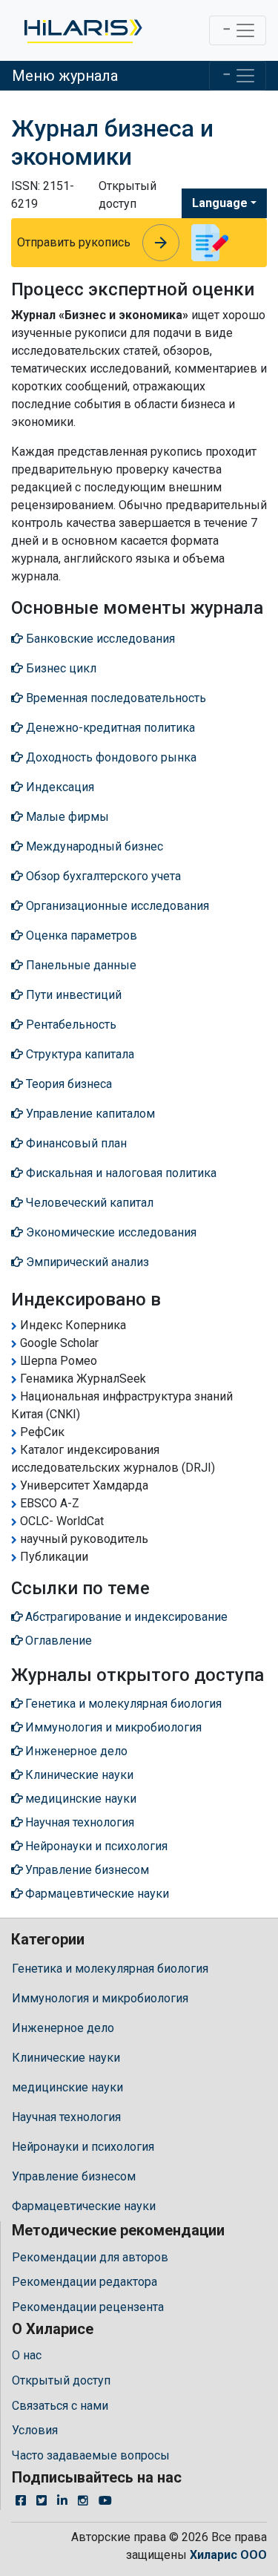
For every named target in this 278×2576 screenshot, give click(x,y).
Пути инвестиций (72, 995)
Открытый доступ (61, 2380)
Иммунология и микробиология (100, 1998)
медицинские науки (67, 2087)
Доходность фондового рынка (110, 757)
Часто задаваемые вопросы (91, 2455)
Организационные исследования (116, 906)
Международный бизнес (93, 846)
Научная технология (66, 2117)
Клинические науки (66, 2058)
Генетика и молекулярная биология (110, 1969)
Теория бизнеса (67, 1084)
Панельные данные (80, 965)
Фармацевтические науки (84, 2206)
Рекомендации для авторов (90, 2257)
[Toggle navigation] (238, 30)
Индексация (59, 787)
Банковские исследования (99, 639)
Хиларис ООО (228, 2555)
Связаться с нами (60, 2406)
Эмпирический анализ (86, 1262)
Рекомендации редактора (85, 2282)
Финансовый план (75, 1143)
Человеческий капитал (88, 1203)
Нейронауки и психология (83, 2147)
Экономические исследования (110, 1232)
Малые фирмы (66, 817)
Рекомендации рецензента (88, 2307)
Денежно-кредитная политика (109, 728)
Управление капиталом (89, 1114)
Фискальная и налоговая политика (120, 1173)
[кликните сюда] (82, 30)
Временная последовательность (115, 698)
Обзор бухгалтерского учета (102, 876)
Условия (35, 2430)
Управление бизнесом (74, 2176)
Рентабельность (70, 1025)
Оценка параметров (80, 935)
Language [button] (220, 203)
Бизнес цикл (60, 668)
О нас (27, 2355)
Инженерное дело (63, 2028)
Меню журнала (65, 76)
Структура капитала (79, 1054)
